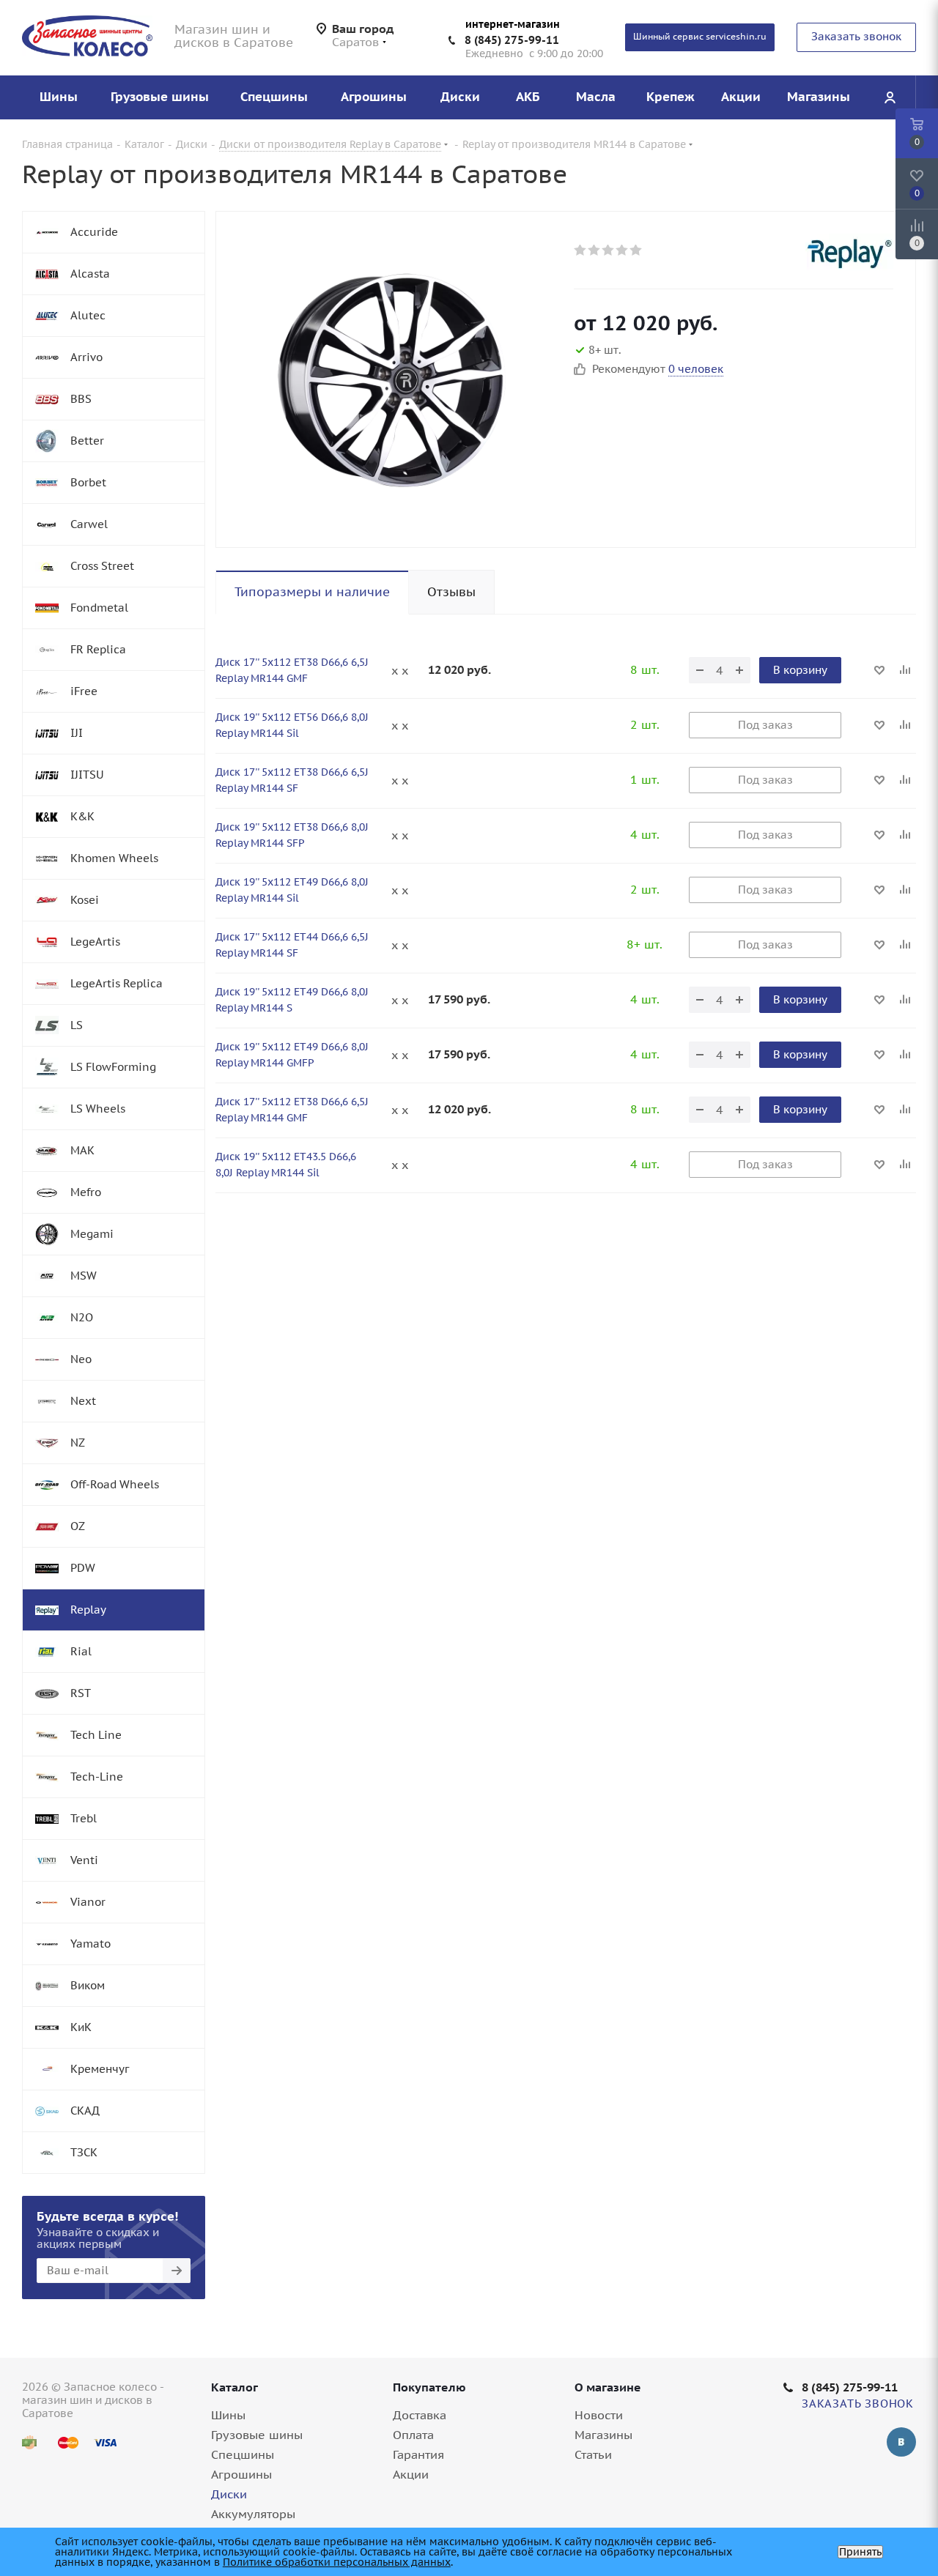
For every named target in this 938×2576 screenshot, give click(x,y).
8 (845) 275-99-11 (512, 40)
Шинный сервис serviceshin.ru (700, 36)
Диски (229, 2494)
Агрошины (241, 2474)
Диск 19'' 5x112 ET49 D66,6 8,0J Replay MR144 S (292, 1000)
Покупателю (429, 2387)
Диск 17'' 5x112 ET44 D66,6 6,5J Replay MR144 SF (292, 945)
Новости (599, 2415)
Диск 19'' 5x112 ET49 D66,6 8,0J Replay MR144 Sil (292, 890)
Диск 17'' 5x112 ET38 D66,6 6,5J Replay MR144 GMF (292, 670)
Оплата (413, 2435)
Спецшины (243, 2454)
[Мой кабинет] (890, 97)
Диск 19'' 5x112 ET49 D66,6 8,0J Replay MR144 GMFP (292, 1055)
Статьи (593, 2454)
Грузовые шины (257, 2435)
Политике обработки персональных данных (337, 2562)
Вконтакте (901, 2442)
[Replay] (849, 252)
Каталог (234, 2387)
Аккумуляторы (253, 2514)
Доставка (420, 2415)
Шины (228, 2415)
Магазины (603, 2435)
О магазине (608, 2387)
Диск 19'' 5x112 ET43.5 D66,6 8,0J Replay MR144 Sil (286, 1165)
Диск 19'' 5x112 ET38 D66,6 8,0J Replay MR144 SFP (292, 835)
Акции (411, 2474)
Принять (860, 2552)
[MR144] (391, 379)
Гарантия (418, 2454)
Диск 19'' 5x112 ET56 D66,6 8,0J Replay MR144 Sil (292, 725)
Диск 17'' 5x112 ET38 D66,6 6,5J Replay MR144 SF (292, 780)
